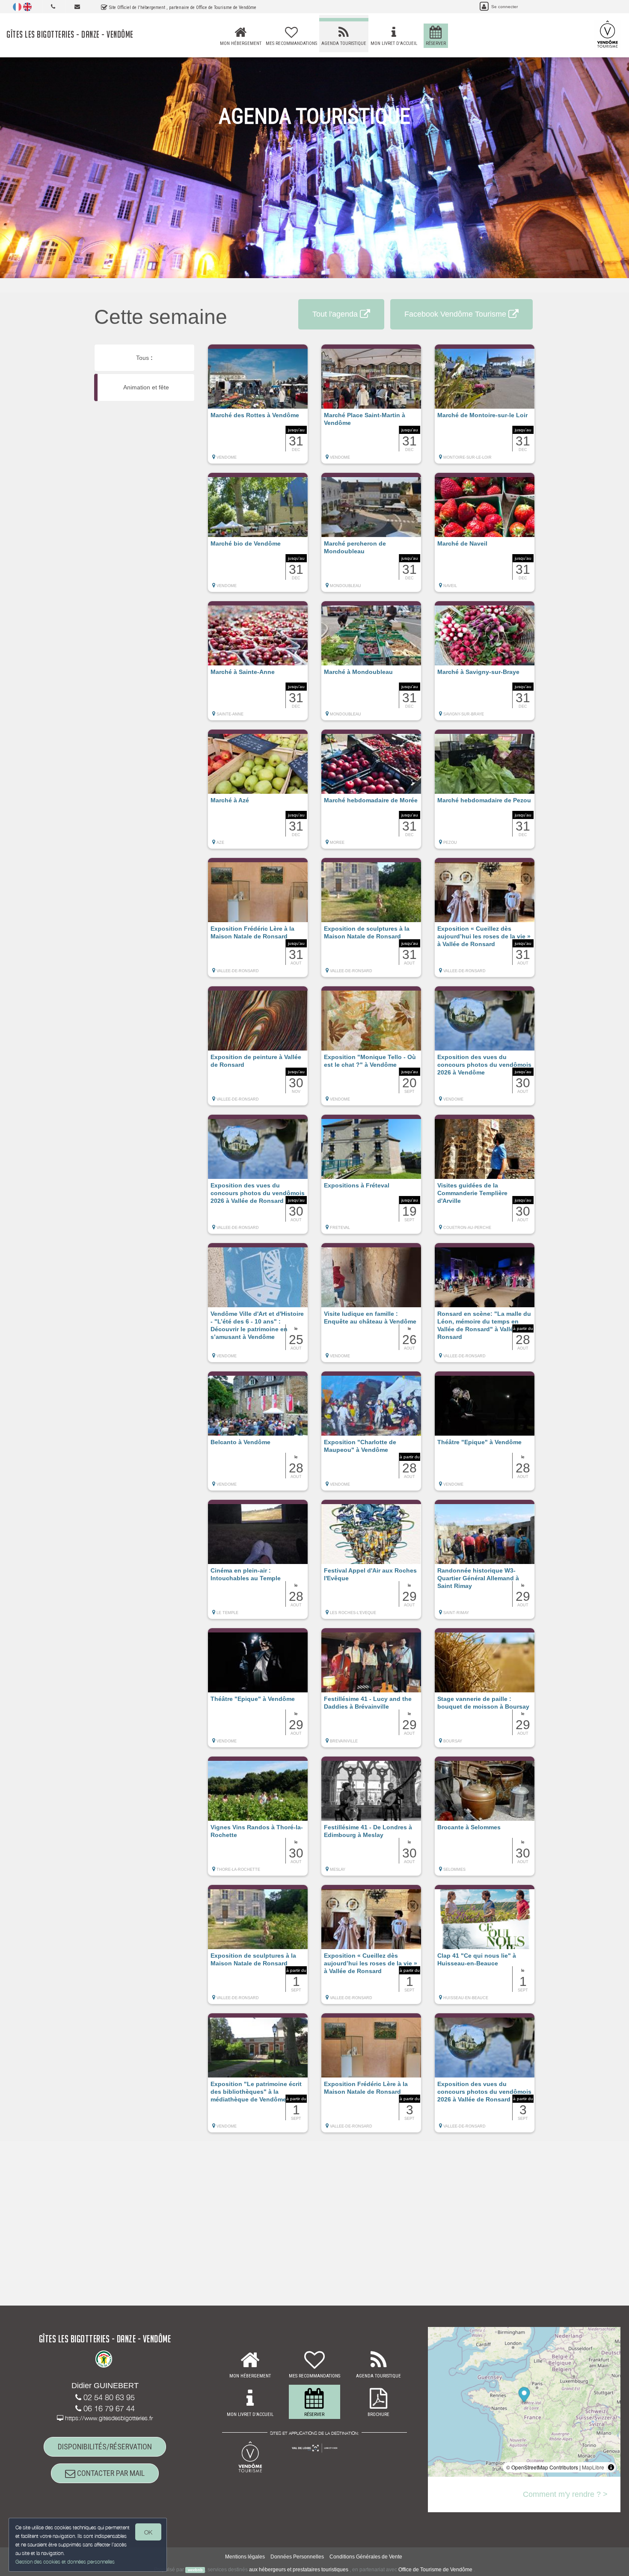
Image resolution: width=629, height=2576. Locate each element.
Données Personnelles (297, 2557)
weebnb (195, 2570)
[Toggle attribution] (611, 2467)
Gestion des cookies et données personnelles (65, 2562)
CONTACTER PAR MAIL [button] (110, 2473)
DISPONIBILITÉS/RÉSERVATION (105, 2447)
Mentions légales (245, 2557)
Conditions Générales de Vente (366, 2557)
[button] (258, 408)
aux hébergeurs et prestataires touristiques (299, 2570)
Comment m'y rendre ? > (565, 2494)
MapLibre (593, 2467)
